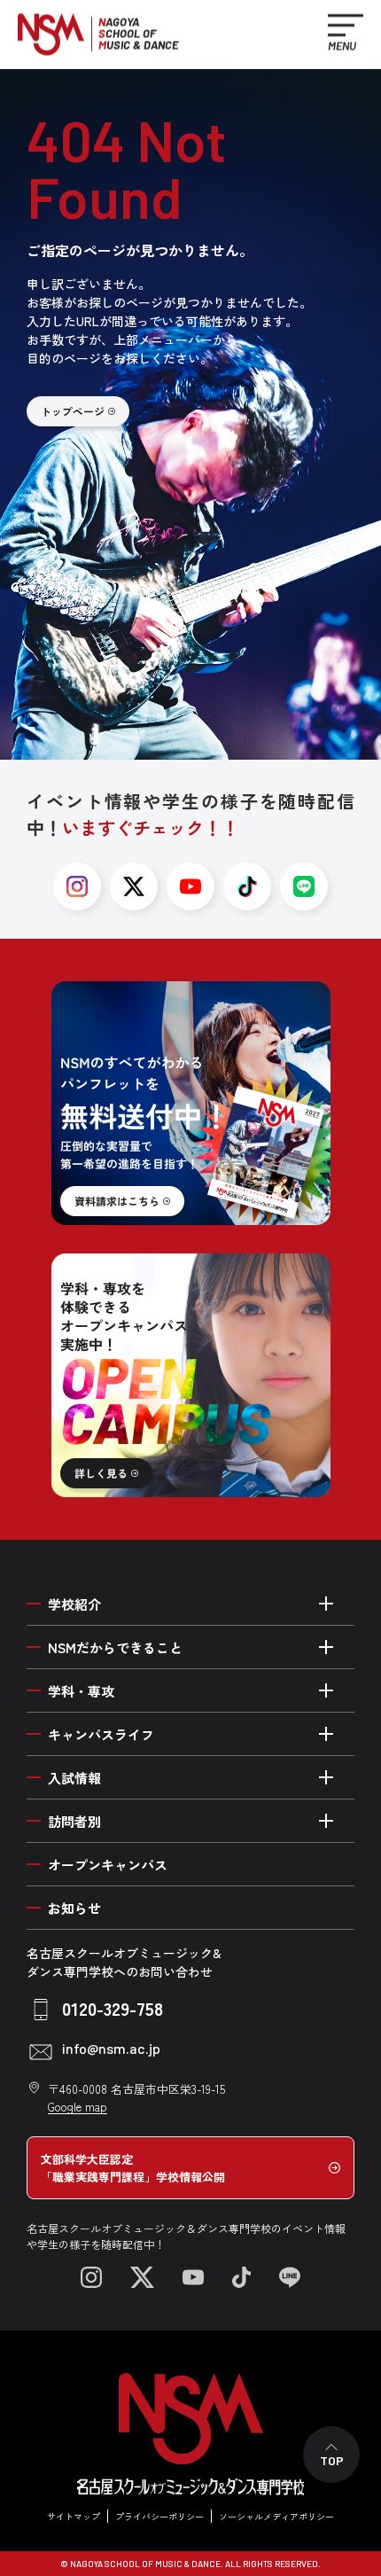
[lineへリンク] (304, 886)
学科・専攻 (81, 1691)
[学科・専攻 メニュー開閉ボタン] (326, 1690)
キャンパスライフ (101, 1734)
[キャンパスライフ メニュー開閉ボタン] (326, 1734)
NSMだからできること (115, 1647)
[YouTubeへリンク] (193, 2277)
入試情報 (74, 1778)
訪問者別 (74, 1821)
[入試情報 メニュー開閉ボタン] (326, 1777)
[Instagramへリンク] (91, 2277)
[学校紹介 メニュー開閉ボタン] (326, 1604)
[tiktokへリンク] (247, 886)
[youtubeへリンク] (190, 886)
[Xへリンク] (142, 2277)
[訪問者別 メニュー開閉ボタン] (326, 1821)
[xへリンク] (134, 886)
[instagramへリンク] (77, 886)
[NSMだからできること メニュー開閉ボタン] (326, 1647)
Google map (78, 2107)
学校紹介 (74, 1604)
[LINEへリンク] (290, 2277)
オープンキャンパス (108, 1865)
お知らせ (74, 1908)
